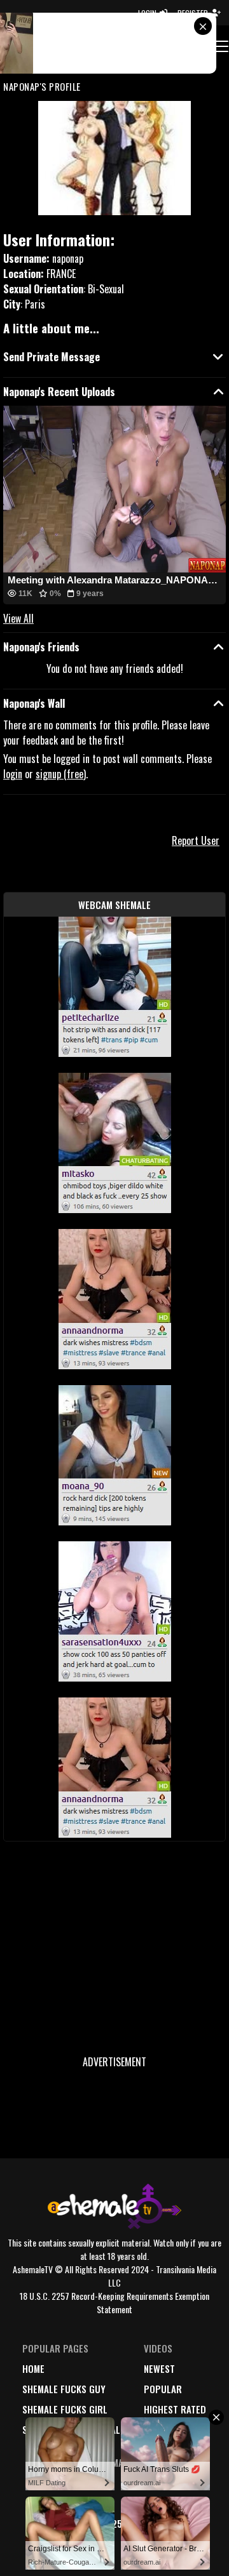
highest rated (175, 2409)
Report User (196, 840)
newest (159, 2368)
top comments (175, 2429)
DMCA (80, 2483)
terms (82, 2503)
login (13, 774)
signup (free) (61, 774)
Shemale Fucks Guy (64, 2389)
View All (18, 618)
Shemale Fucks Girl (65, 2409)
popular (163, 2389)
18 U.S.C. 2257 (98, 2523)
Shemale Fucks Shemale (73, 2429)
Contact (87, 2544)
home (33, 2368)
